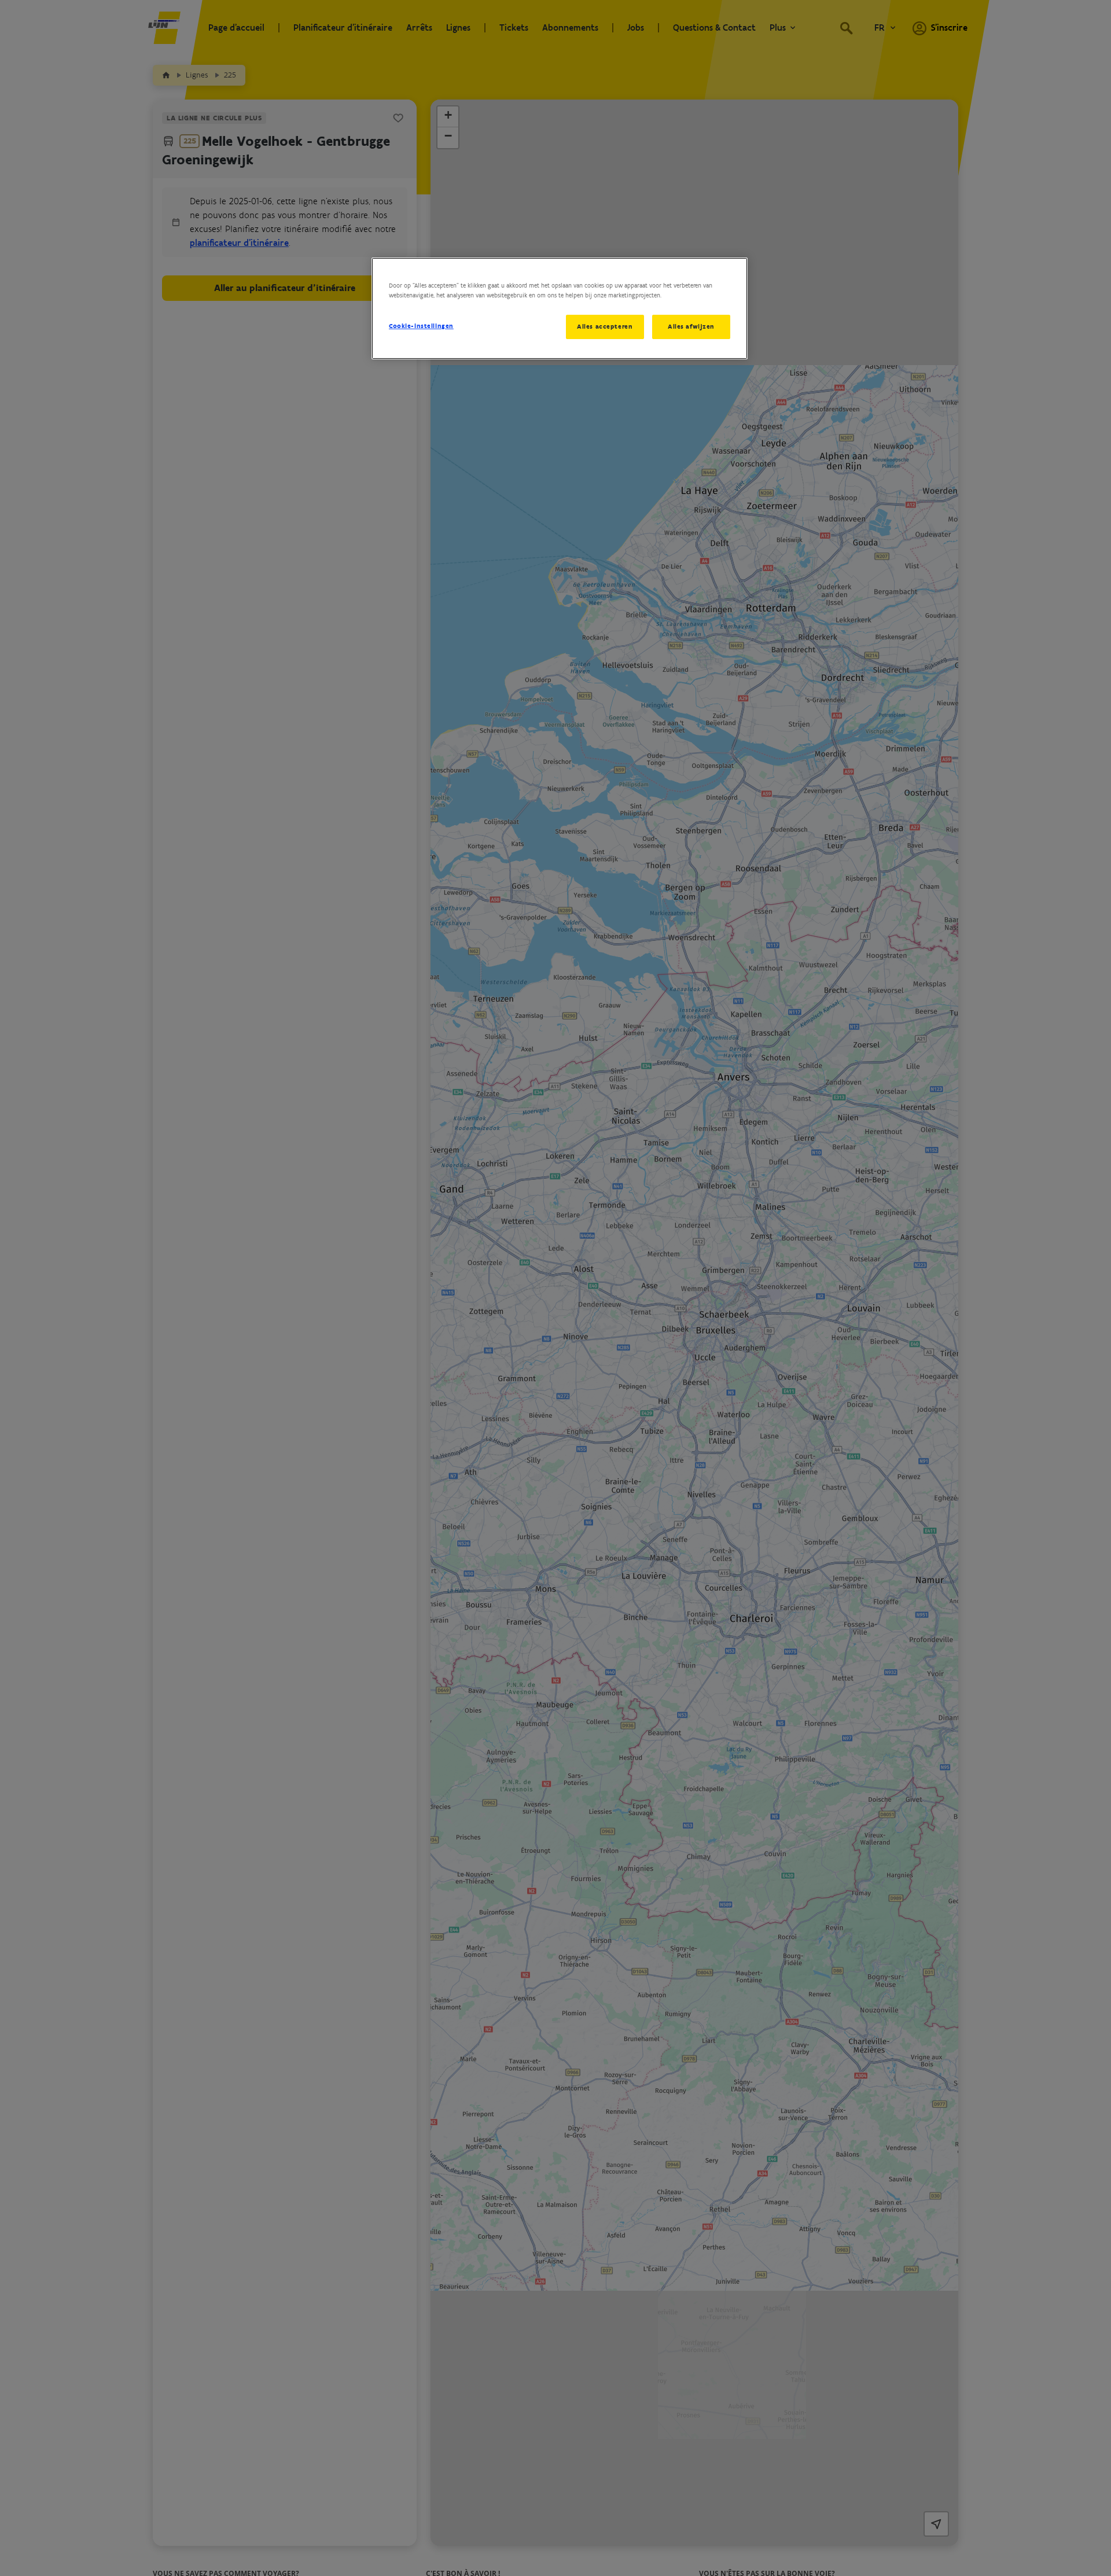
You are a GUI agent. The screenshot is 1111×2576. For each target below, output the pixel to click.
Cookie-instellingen (421, 326)
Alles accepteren (605, 326)
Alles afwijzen (691, 326)
